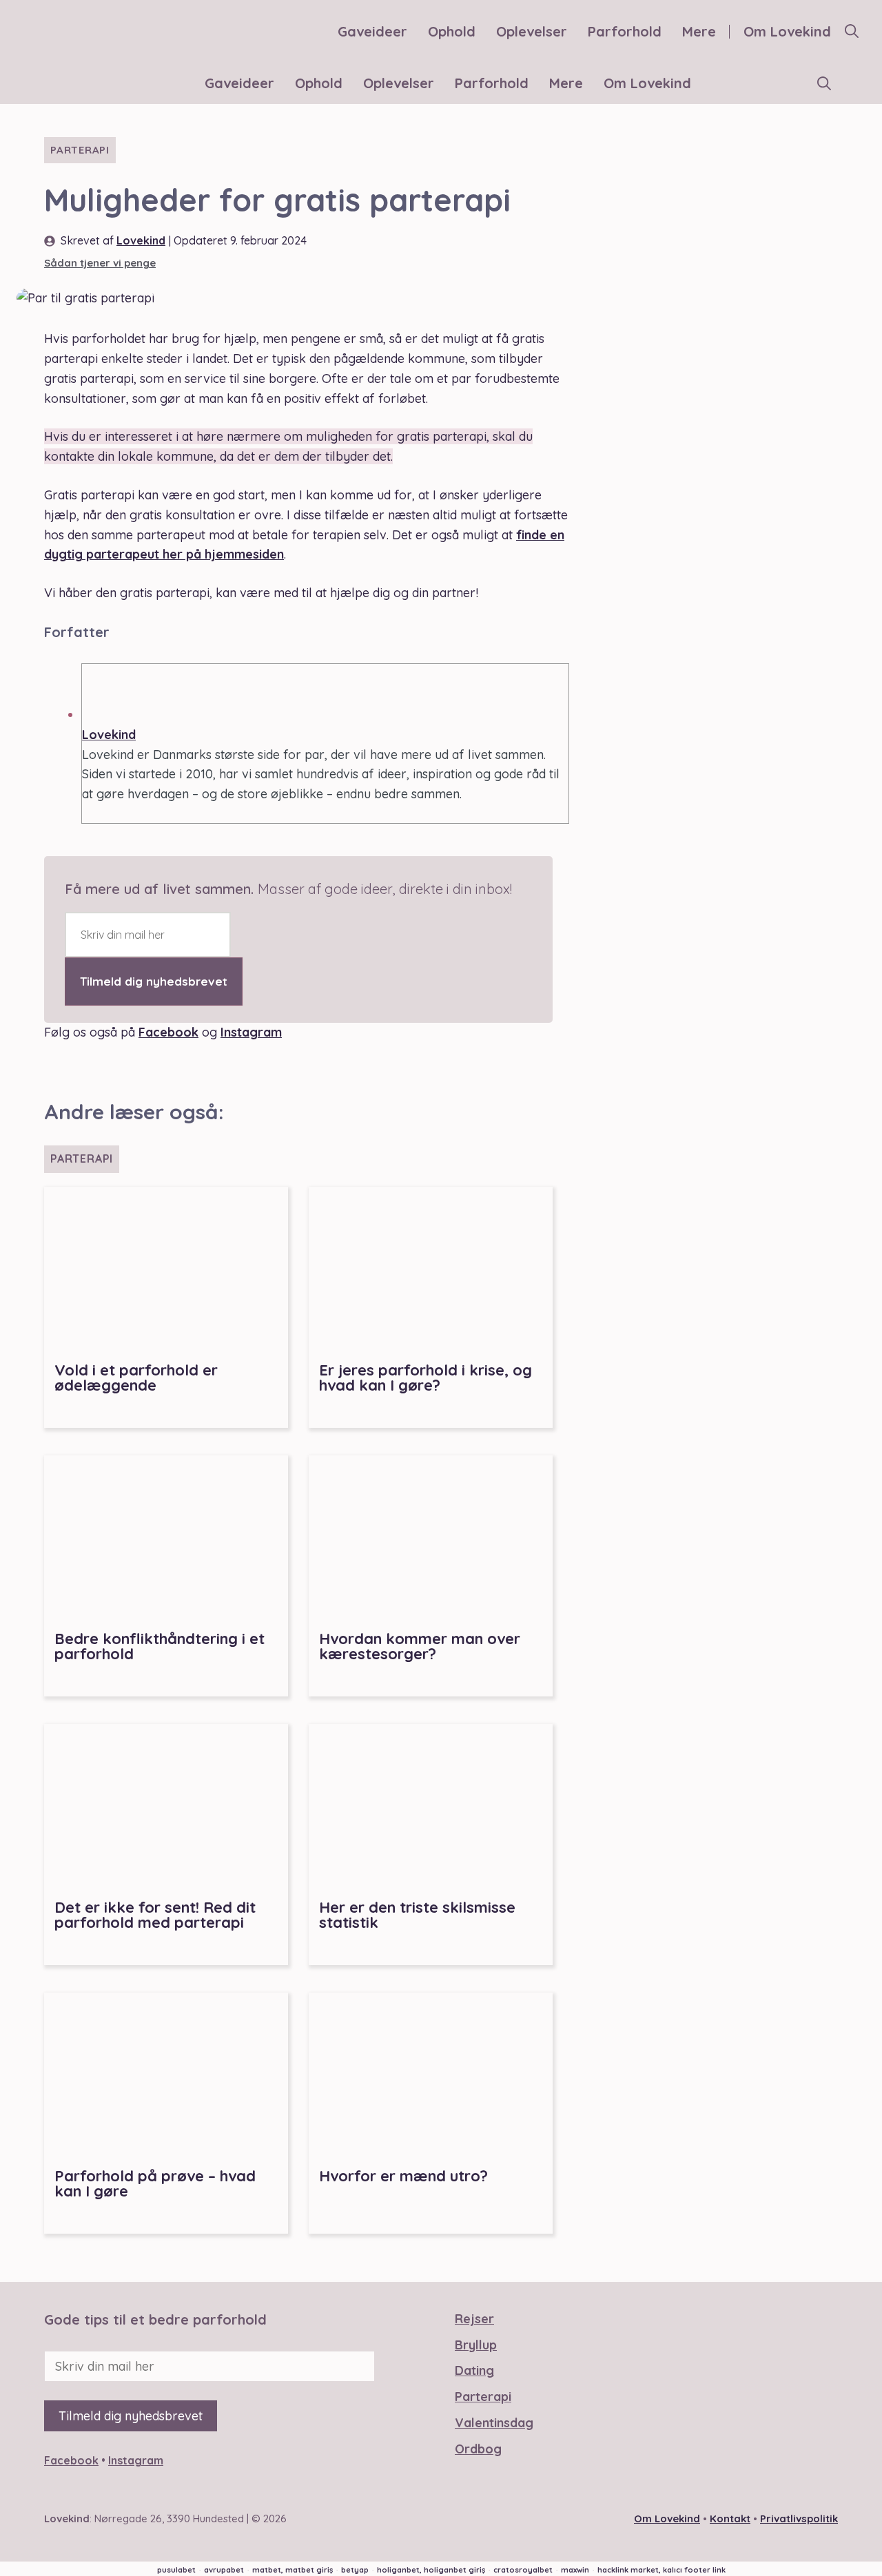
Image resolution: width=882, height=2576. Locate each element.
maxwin (575, 2570)
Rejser (474, 2319)
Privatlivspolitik (799, 2518)
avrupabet (224, 2570)
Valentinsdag (494, 2423)
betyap (355, 2570)
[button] (852, 32)
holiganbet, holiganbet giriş (431, 2570)
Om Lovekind (787, 31)
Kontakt (730, 2518)
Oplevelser (532, 31)
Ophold (452, 31)
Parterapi (80, 150)
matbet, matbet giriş (293, 2570)
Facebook (168, 1032)
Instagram (251, 1032)
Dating (474, 2370)
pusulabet (176, 2570)
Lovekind (141, 240)
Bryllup (476, 2345)
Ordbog (478, 2449)
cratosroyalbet (523, 2570)
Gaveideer (372, 31)
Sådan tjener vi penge (100, 263)
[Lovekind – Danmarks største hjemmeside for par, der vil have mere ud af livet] (65, 84)
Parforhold (625, 31)
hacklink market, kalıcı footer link (661, 2570)
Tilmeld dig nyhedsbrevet (154, 981)
